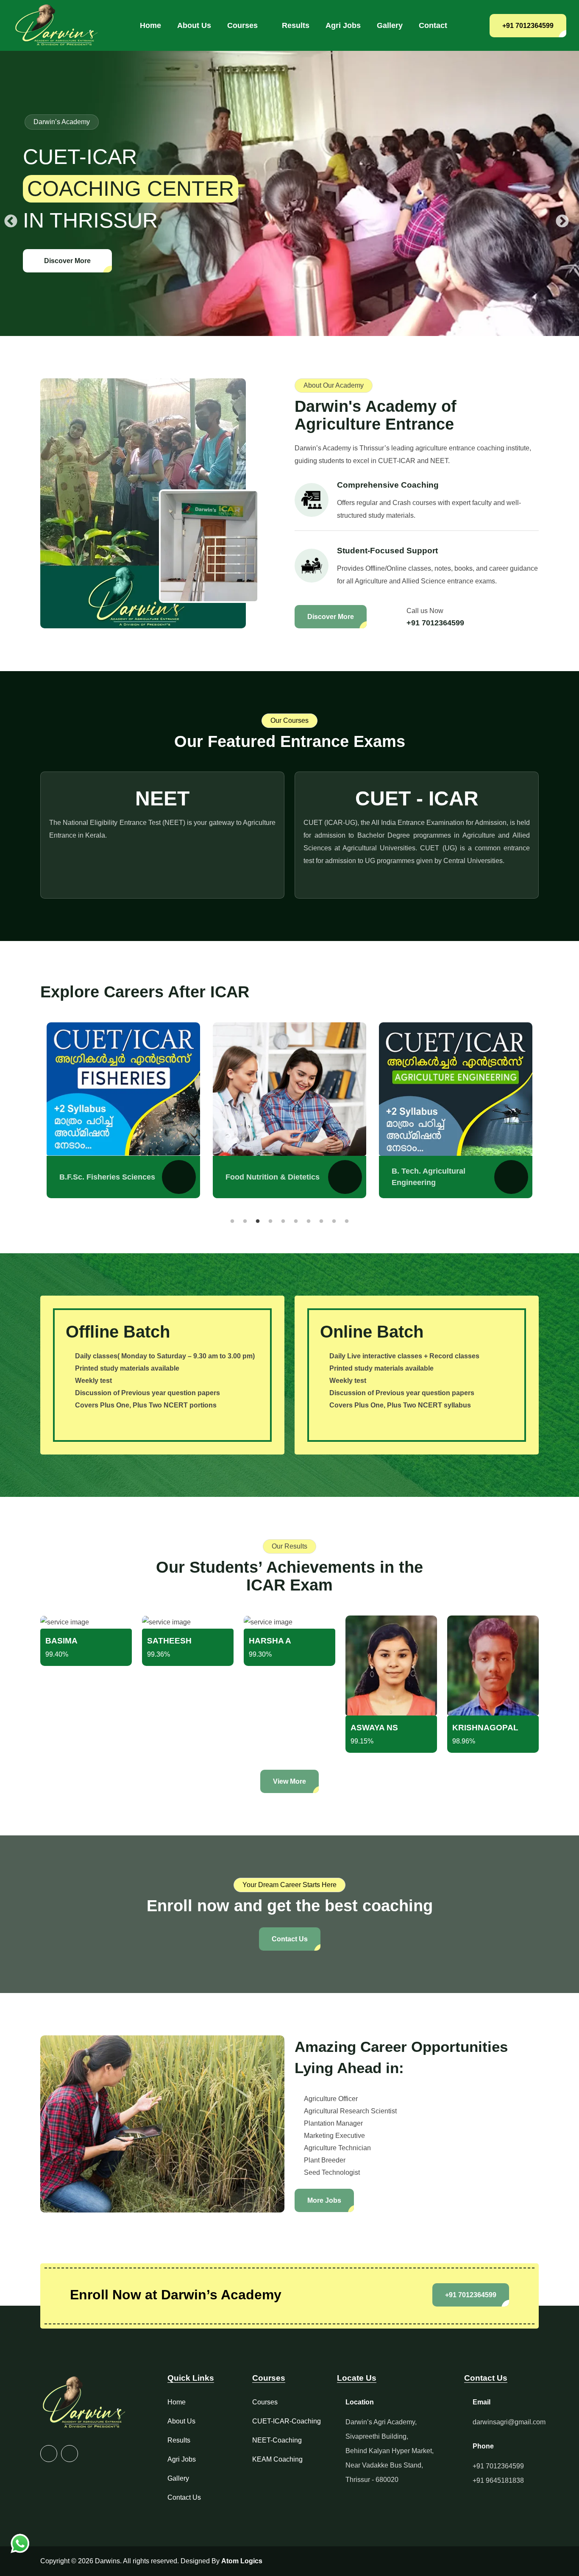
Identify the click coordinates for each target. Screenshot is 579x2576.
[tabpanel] (123, 1110)
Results (296, 25)
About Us (194, 25)
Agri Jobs (343, 25)
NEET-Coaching (277, 2440)
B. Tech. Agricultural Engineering (262, 1177)
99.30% (260, 1654)
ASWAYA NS (374, 1728)
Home (150, 25)
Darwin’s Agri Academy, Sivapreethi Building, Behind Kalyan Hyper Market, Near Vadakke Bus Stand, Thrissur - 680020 (390, 2451)
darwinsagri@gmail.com (509, 2422)
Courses (242, 25)
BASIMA (61, 1641)
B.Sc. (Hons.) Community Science (437, 1177)
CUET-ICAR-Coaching (287, 2421)
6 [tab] (296, 1221)
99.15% (362, 1741)
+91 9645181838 (498, 2480)
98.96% (464, 1741)
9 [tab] (334, 1221)
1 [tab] (232, 1221)
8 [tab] (321, 1221)
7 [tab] (309, 1221)
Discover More (67, 261)
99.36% (159, 1654)
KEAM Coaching (277, 2459)
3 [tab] (258, 1221)
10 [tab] (347, 1221)
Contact (433, 25)
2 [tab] (245, 1221)
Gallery (390, 25)
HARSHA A (270, 1641)
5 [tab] (283, 1221)
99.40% (57, 1654)
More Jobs (324, 2200)
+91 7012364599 (528, 26)
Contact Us (290, 1939)
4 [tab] (270, 1221)
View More (289, 1781)
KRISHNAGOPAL (485, 1728)
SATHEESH (169, 1641)
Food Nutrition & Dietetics (106, 1177)
